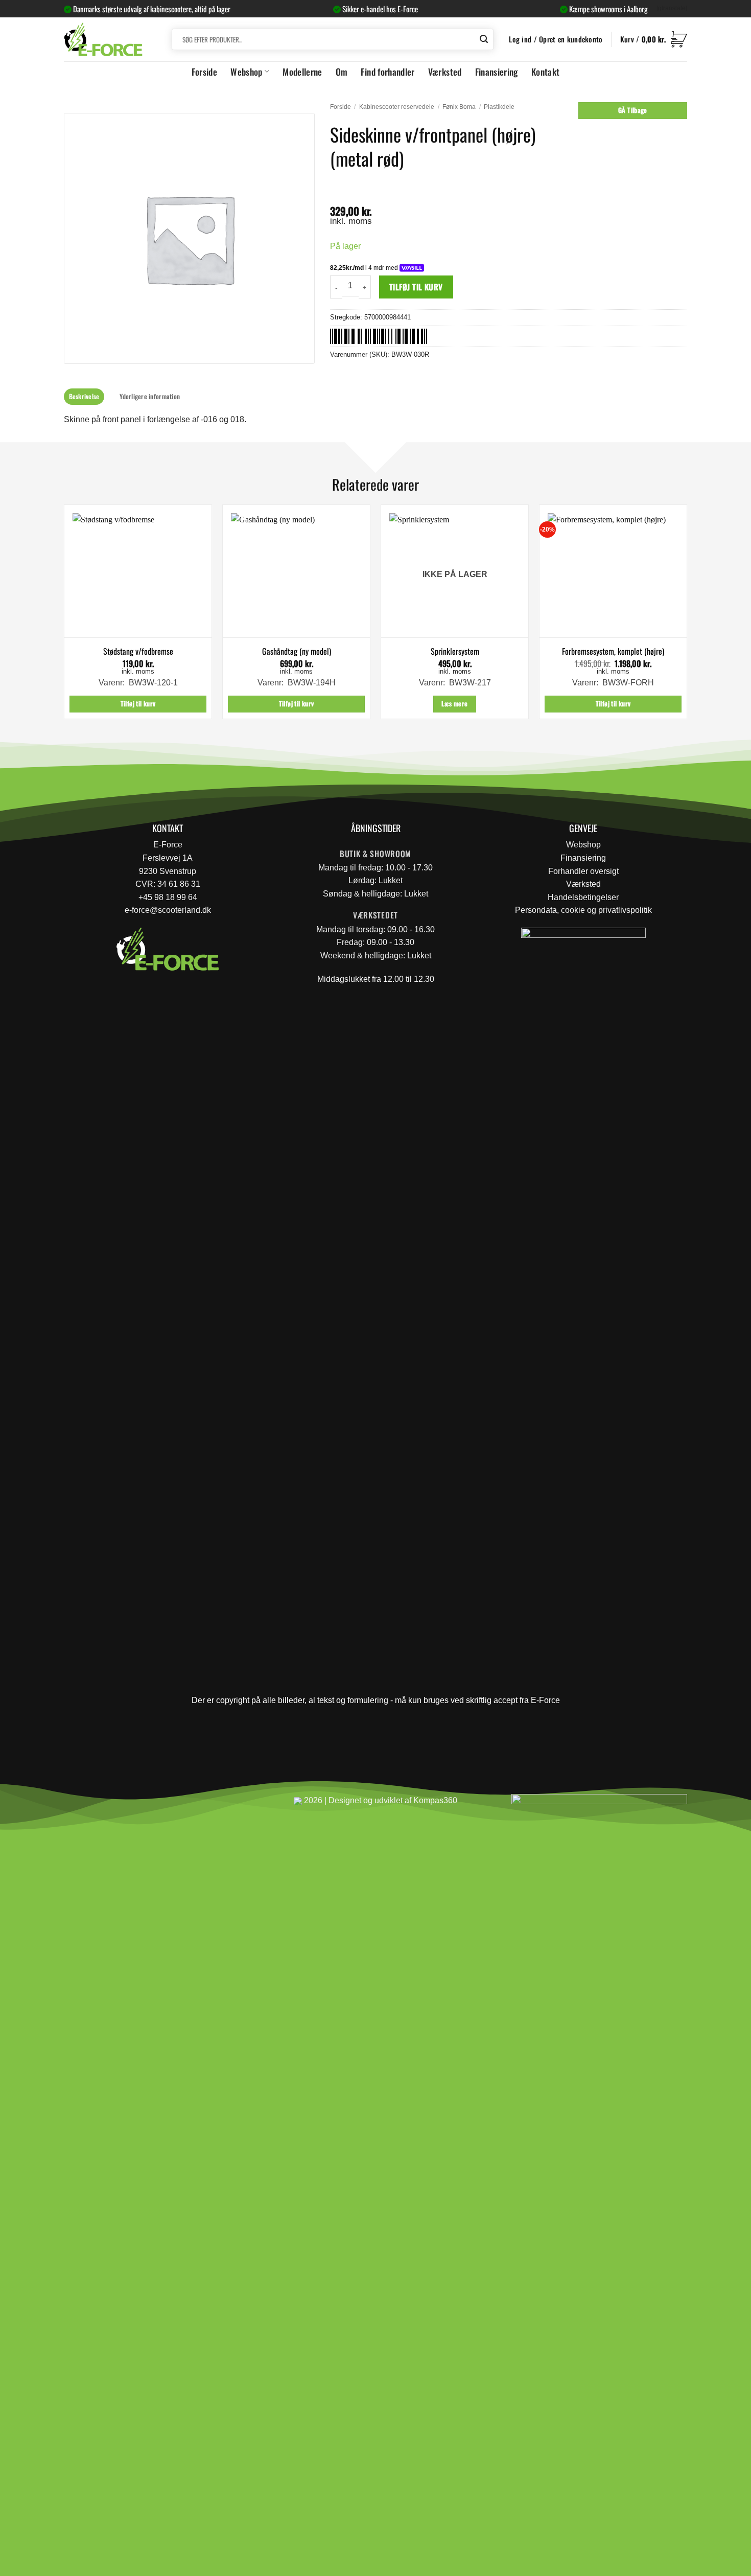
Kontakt (545, 72)
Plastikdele (499, 107)
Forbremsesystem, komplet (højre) (613, 651)
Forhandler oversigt (583, 871)
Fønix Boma (459, 107)
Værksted (445, 72)
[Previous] (64, 616)
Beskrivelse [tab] (84, 396)
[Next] (687, 616)
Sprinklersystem (455, 651)
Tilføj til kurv (416, 286)
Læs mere (454, 704)
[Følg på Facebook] (76, 1805)
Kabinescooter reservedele (397, 107)
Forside (204, 72)
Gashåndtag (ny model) (297, 651)
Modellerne (302, 72)
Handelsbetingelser (583, 897)
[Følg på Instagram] (100, 1805)
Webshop (246, 72)
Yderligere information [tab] (150, 396)
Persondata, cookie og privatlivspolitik (583, 910)
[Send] (484, 39)
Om (342, 72)
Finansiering (497, 72)
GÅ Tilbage (633, 110)
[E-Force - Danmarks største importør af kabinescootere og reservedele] (103, 39)
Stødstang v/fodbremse (138, 651)
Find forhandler (388, 72)
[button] (654, 39)
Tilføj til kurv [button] (138, 704)
